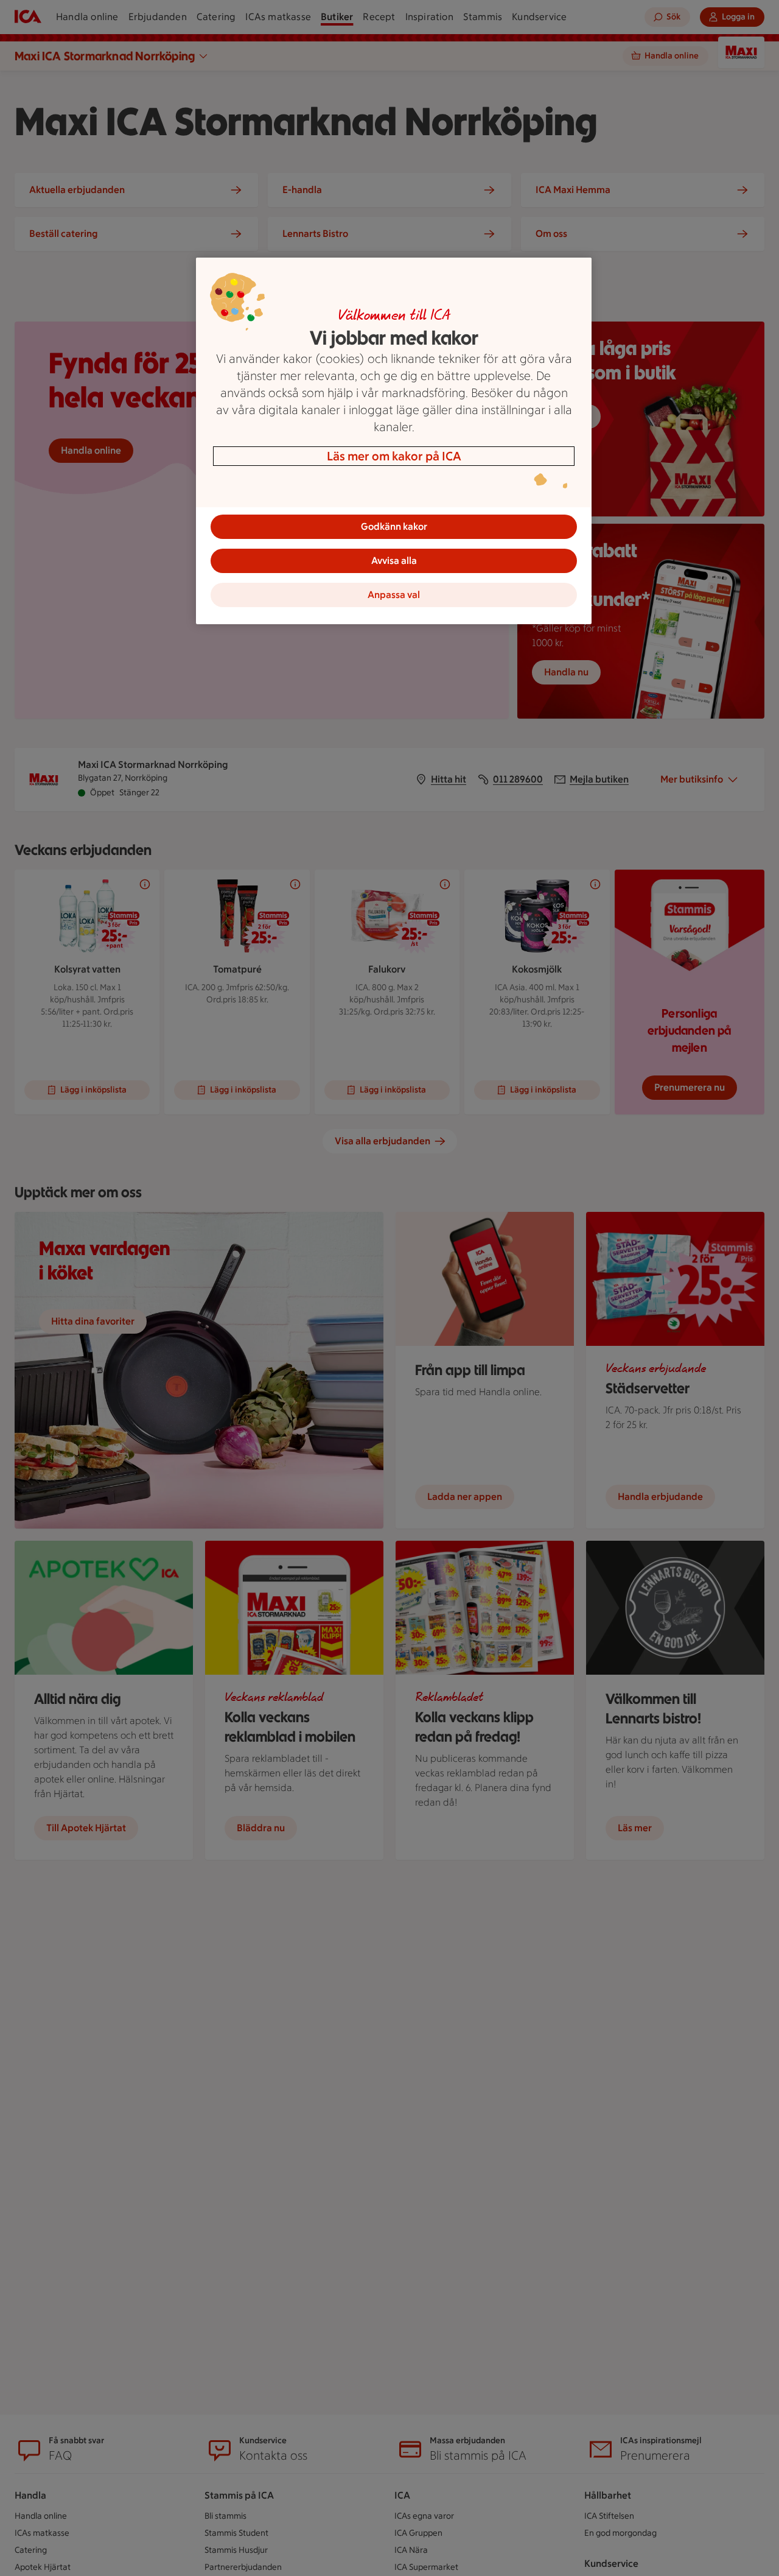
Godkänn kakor (394, 526)
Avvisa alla (394, 561)
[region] (394, 441)
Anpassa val (394, 595)
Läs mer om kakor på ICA (394, 456)
